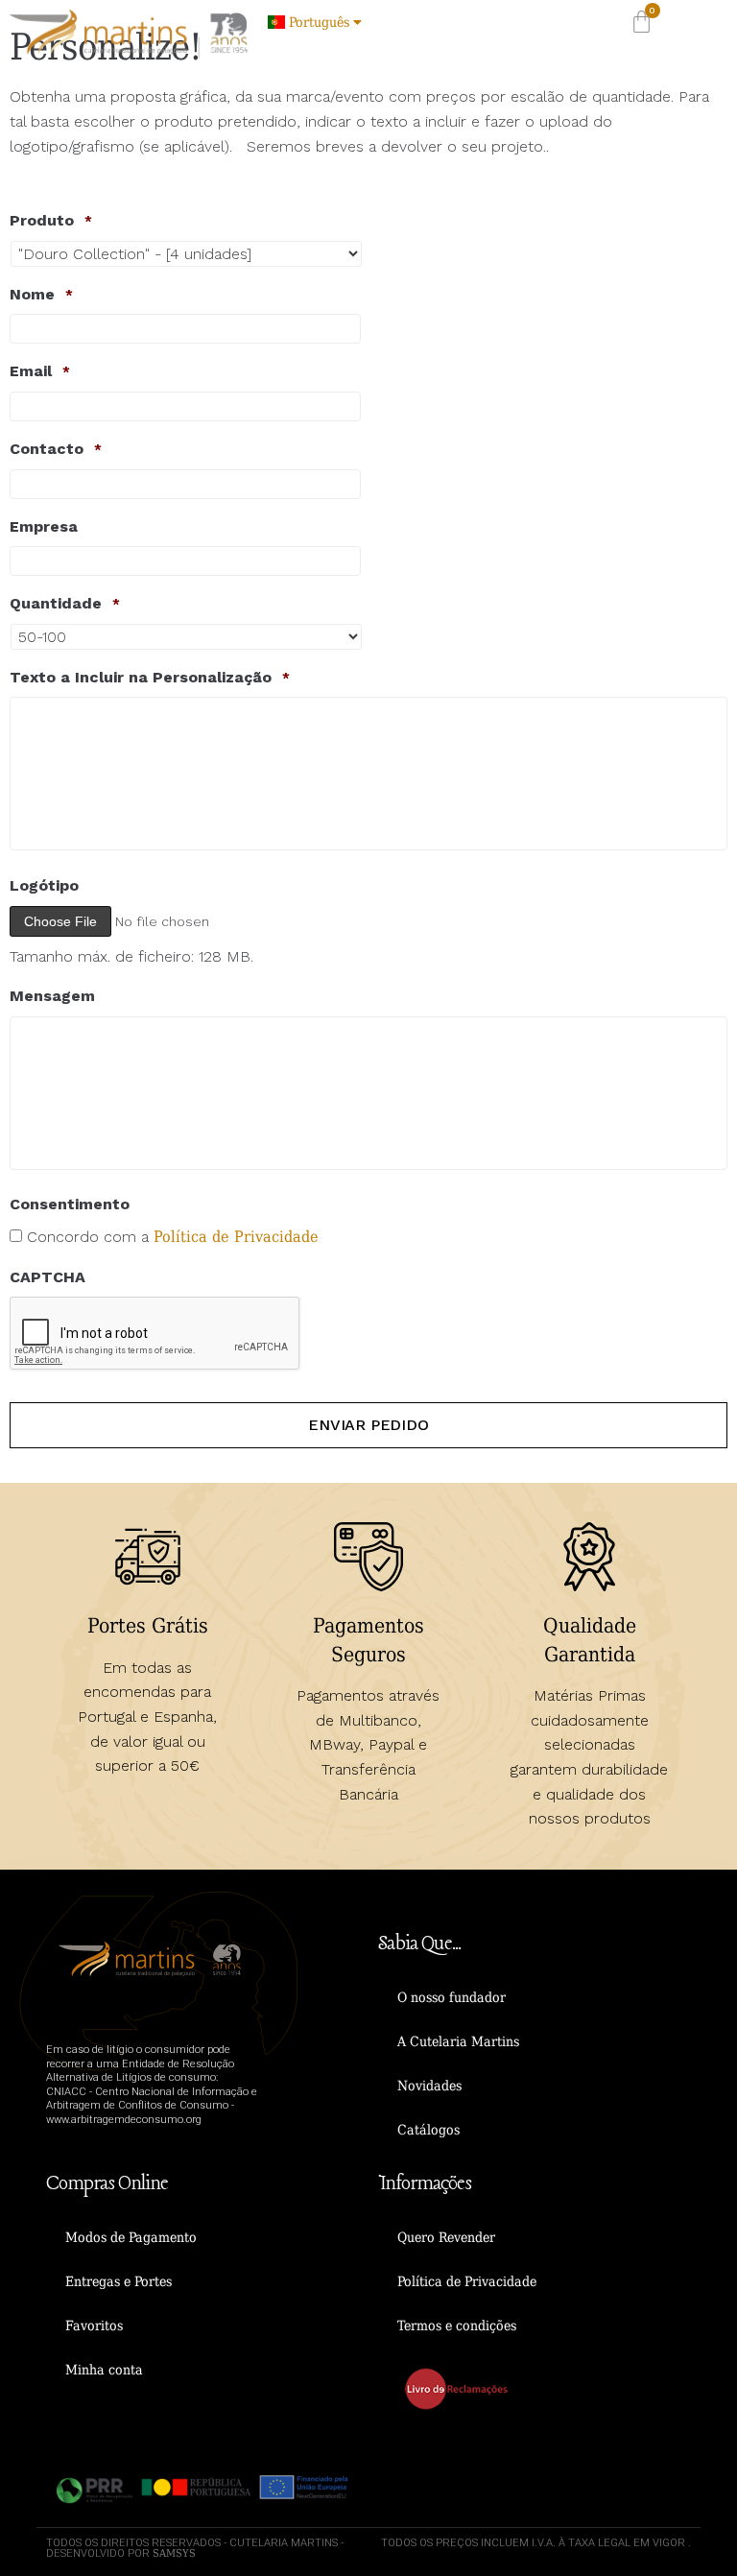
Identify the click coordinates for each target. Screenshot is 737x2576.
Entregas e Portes (119, 2281)
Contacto (56, 449)
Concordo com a (173, 1237)
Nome (41, 294)
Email (40, 371)
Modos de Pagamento (131, 2237)
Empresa (44, 526)
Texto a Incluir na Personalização (150, 677)
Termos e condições (457, 2326)
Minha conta (104, 2370)
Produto (51, 220)
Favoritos (94, 2326)
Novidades (429, 2086)
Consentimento (70, 1204)
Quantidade (65, 603)
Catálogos (428, 2130)
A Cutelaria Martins (458, 2041)
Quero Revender (446, 2237)
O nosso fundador (452, 1997)
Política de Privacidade (236, 1237)
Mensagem (52, 996)
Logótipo (44, 885)
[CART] (642, 22)
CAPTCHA (48, 1277)
